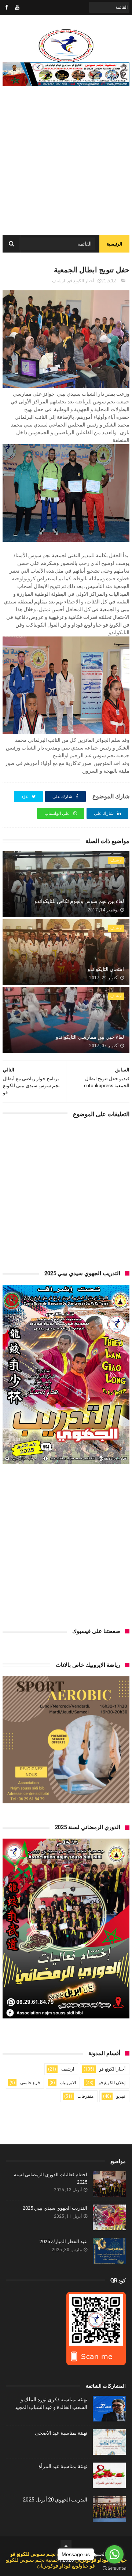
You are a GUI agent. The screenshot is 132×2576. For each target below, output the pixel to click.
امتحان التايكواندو (106, 969)
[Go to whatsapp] (114, 2554)
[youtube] (17, 7)
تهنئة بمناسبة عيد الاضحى (61, 2433)
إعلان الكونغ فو (112, 2083)
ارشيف (58, 281)
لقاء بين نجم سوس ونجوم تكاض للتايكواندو (79, 901)
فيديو (121, 2096)
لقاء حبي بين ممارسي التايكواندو (90, 1037)
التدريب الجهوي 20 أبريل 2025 (55, 2500)
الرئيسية (114, 244)
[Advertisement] (66, 165)
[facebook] (7, 7)
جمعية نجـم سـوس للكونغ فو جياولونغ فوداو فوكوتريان (50, 2563)
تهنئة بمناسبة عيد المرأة (63, 2466)
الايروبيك (68, 2083)
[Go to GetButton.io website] (114, 2568)
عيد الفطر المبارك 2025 (63, 2241)
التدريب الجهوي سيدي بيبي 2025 (55, 2208)
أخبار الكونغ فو (81, 281)
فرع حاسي (30, 2083)
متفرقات (85, 2096)
